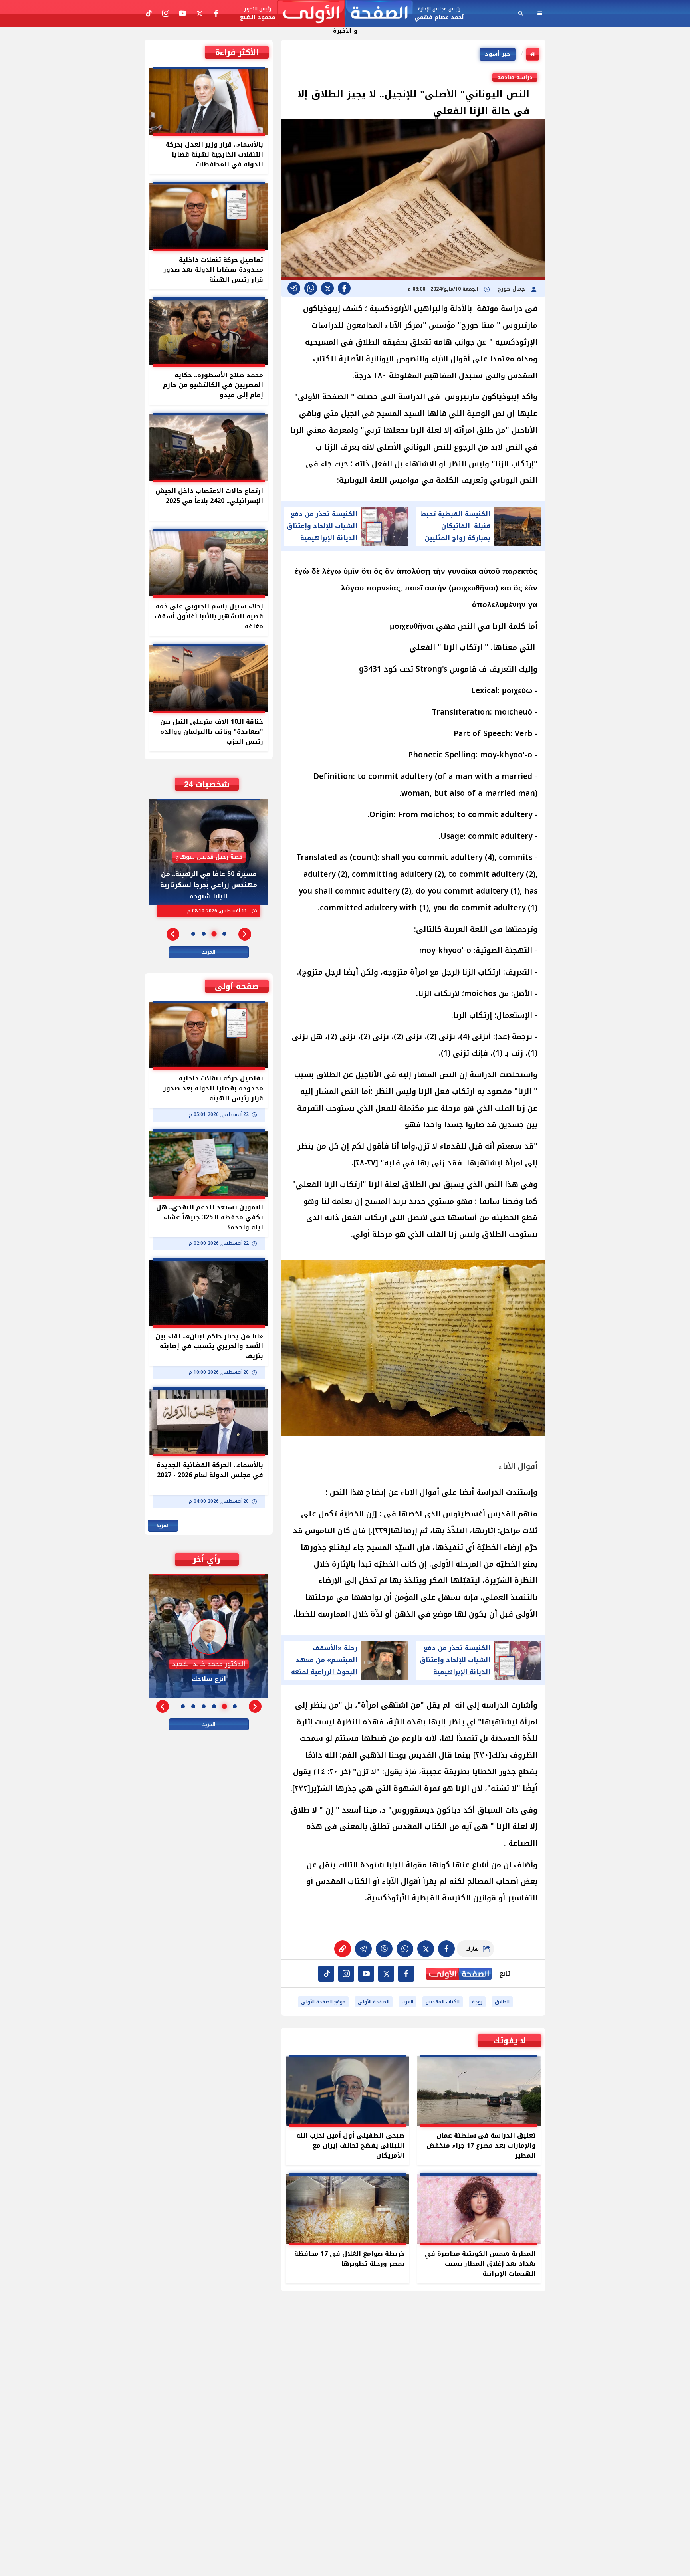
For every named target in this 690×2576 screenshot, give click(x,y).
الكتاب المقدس (443, 2002)
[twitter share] (327, 288)
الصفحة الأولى (374, 2002)
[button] (245, 934)
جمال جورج (512, 289)
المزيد (209, 952)
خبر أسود (498, 54)
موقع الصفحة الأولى (323, 2002)
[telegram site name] (366, 1974)
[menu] (540, 13)
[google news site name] (406, 1974)
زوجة (477, 2002)
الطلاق (502, 2002)
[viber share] (294, 288)
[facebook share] (344, 288)
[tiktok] (326, 1974)
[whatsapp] (343, 1949)
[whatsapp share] (311, 288)
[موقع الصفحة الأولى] (345, 13)
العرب (407, 2002)
